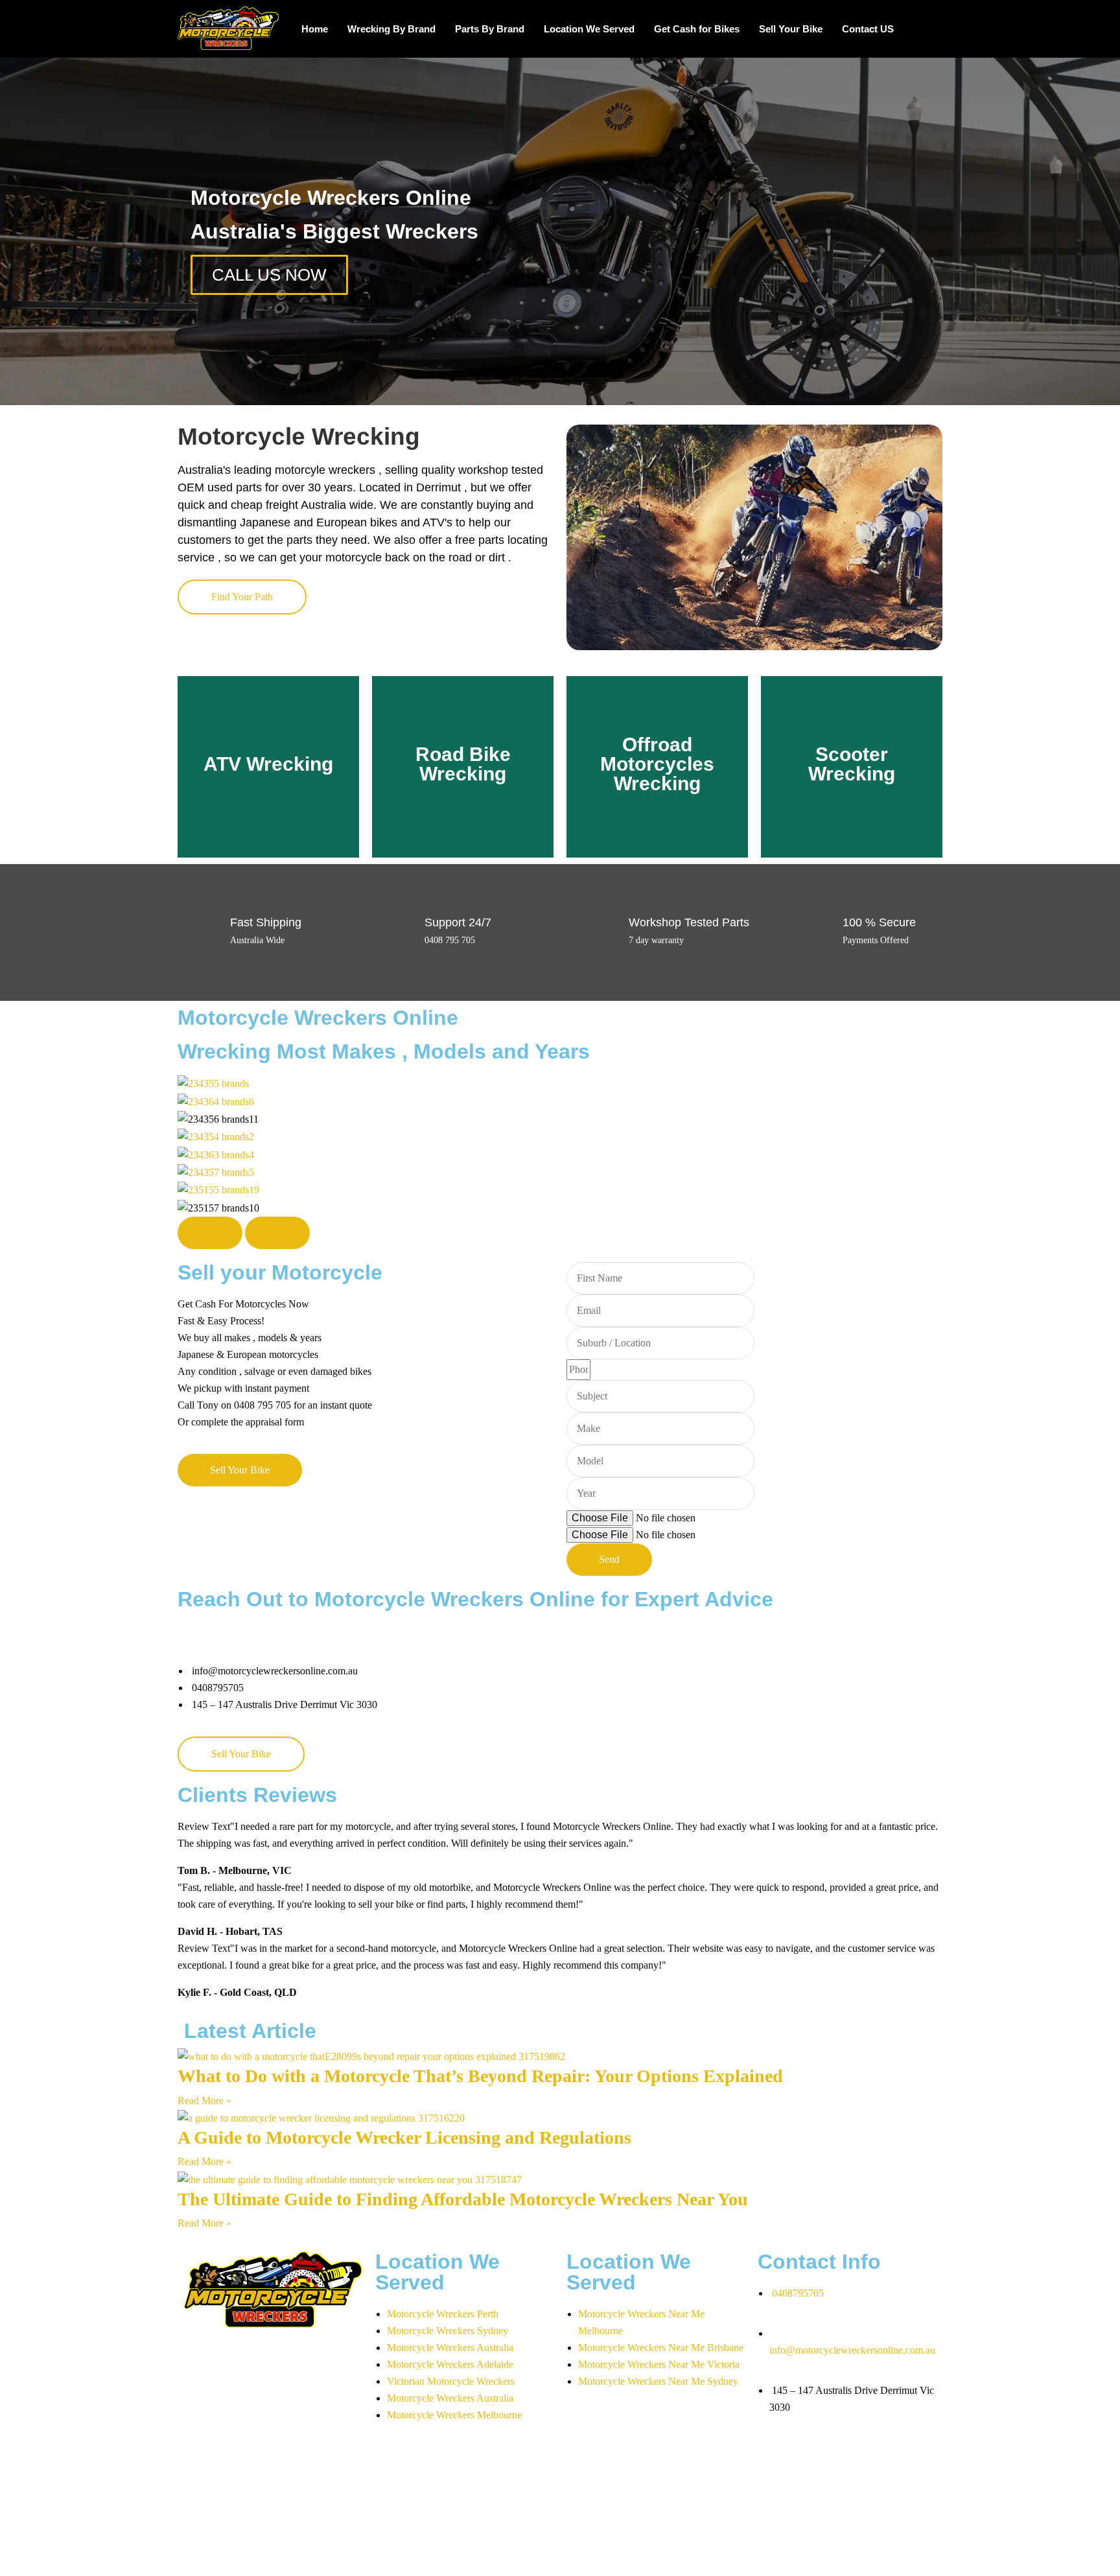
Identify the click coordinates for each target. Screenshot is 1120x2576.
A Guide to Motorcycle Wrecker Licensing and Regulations (404, 2137)
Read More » (204, 2101)
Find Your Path (242, 597)
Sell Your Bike (791, 29)
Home (315, 29)
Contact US (868, 29)
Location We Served (589, 29)
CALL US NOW (269, 275)
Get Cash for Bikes (697, 29)
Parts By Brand (490, 29)
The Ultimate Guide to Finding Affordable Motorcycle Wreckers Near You (463, 2199)
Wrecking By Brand (391, 29)
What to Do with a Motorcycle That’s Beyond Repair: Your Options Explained (480, 2076)
